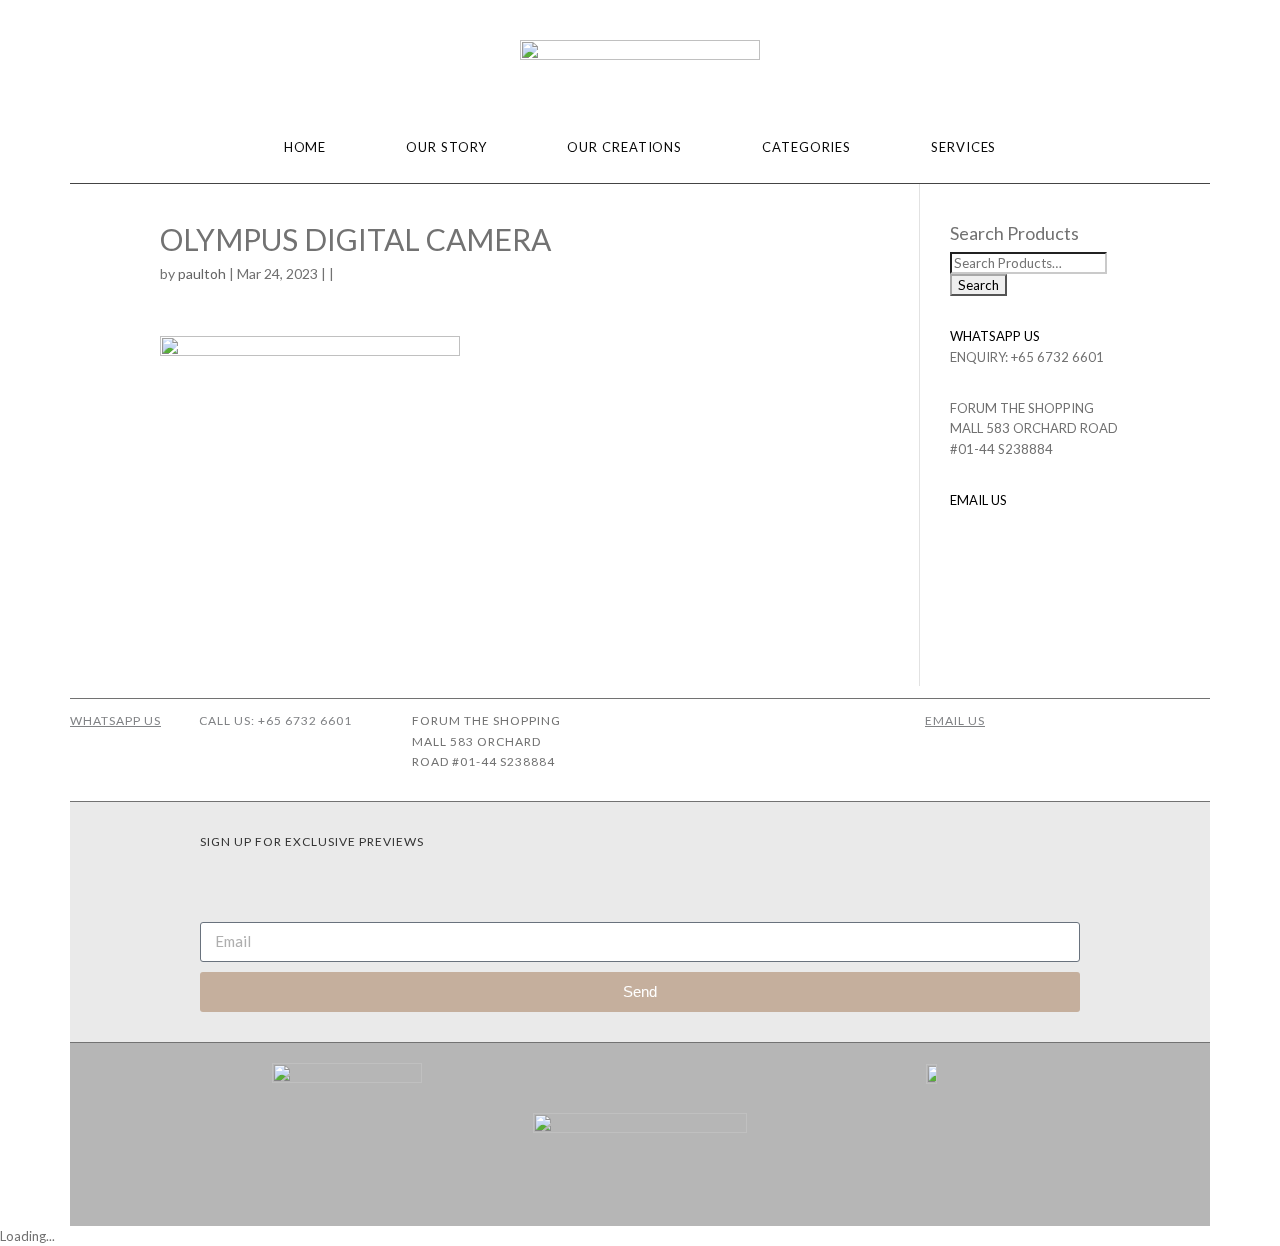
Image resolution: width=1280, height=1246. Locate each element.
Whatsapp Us (115, 720)
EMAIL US (978, 500)
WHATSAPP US (995, 336)
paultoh (202, 273)
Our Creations (624, 147)
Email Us (955, 720)
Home (305, 147)
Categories (806, 147)
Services (963, 147)
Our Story (446, 147)
